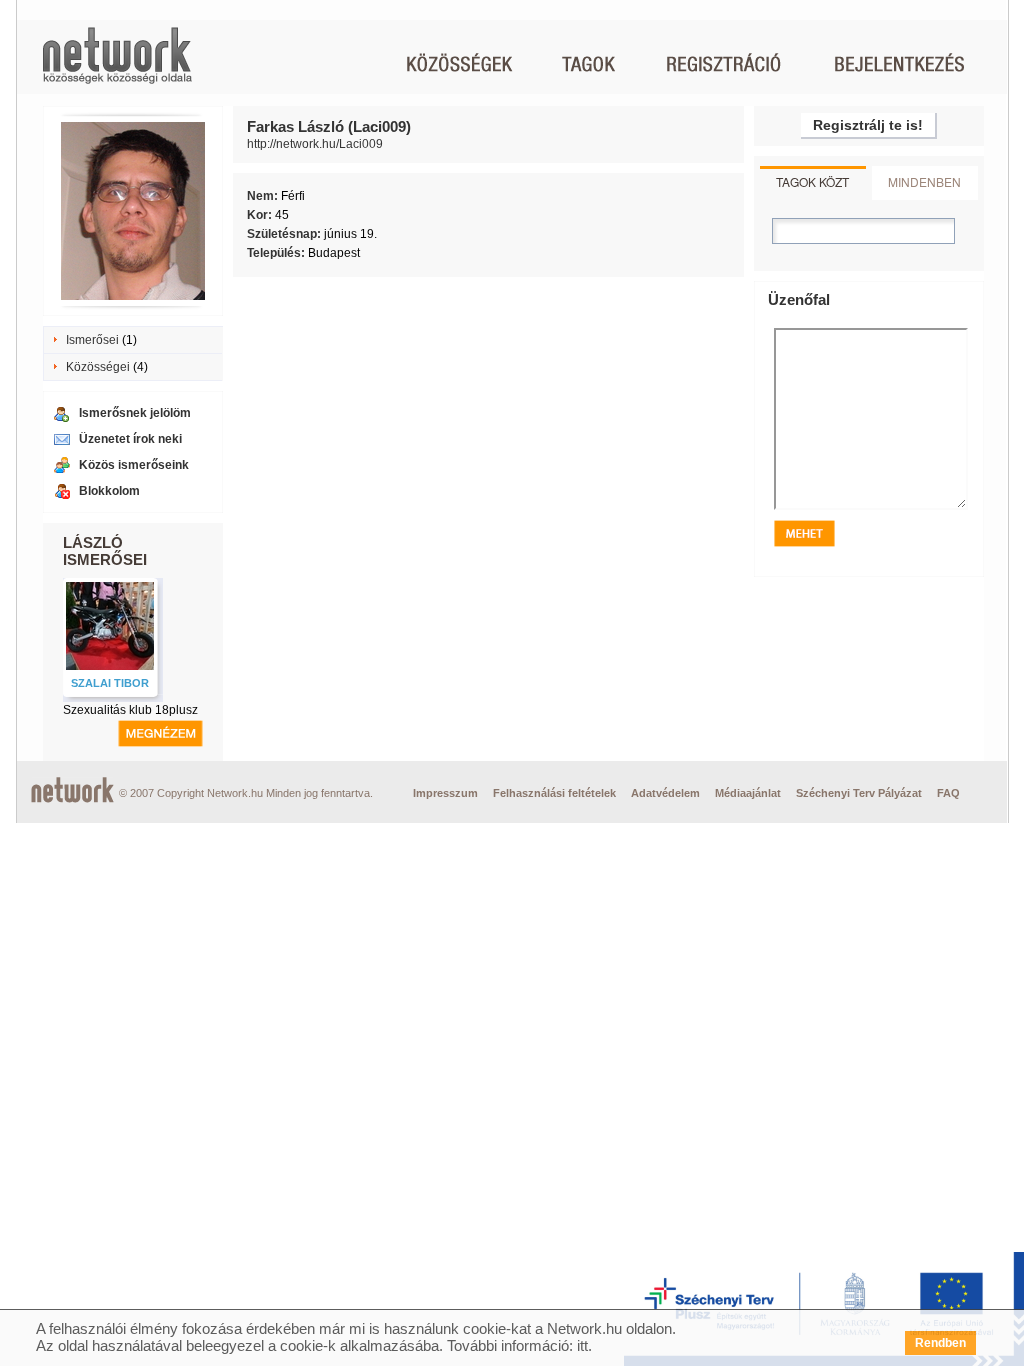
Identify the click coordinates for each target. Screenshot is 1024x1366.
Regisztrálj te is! (868, 125)
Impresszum (445, 793)
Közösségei (98, 367)
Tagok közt (812, 181)
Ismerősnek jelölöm (135, 413)
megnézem (160, 733)
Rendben (940, 1343)
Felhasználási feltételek (554, 793)
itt (582, 1345)
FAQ (948, 793)
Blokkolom (109, 491)
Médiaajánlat (748, 793)
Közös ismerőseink (134, 465)
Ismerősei (92, 340)
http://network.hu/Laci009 (315, 144)
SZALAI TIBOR (110, 683)
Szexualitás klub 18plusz (130, 710)
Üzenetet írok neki (130, 439)
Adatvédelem (665, 793)
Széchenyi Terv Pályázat (859, 793)
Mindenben (924, 181)
